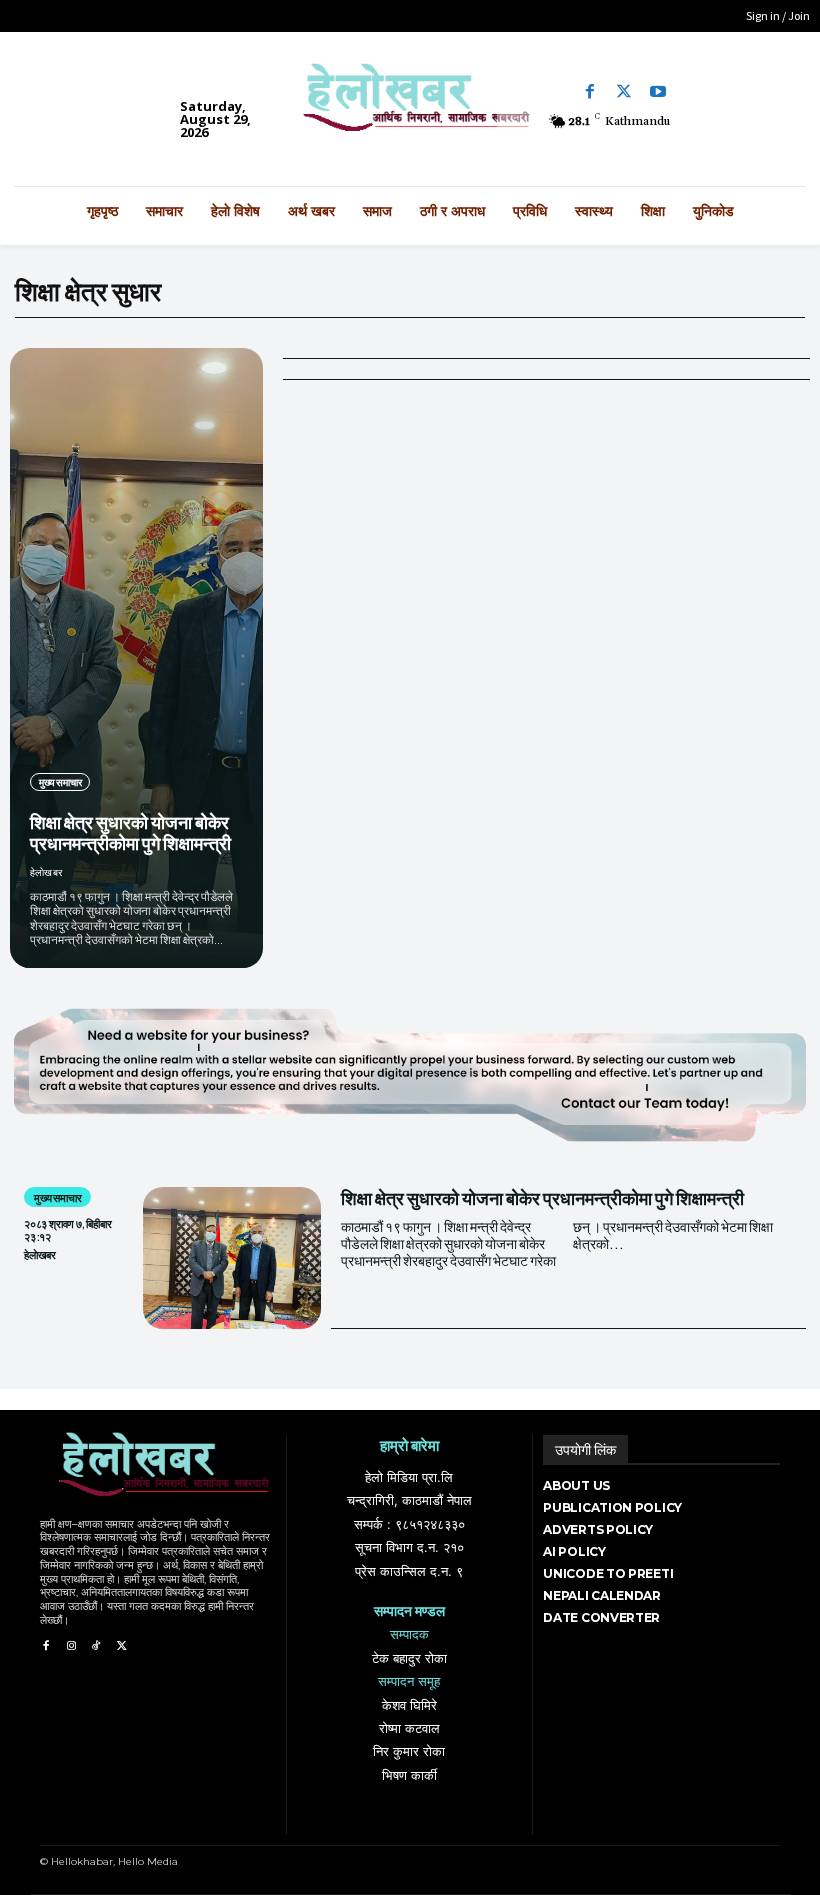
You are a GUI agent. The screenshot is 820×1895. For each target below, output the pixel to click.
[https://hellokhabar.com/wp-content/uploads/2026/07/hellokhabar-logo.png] (409, 104)
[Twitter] (624, 92)
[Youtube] (658, 92)
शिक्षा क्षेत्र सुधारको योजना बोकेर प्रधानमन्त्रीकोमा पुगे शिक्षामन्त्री (130, 832)
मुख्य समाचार (60, 782)
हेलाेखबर (46, 872)
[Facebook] (590, 92)
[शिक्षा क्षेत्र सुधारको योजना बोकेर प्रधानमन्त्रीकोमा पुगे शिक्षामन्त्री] (136, 658)
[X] (121, 1646)
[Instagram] (70, 1646)
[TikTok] (96, 1646)
